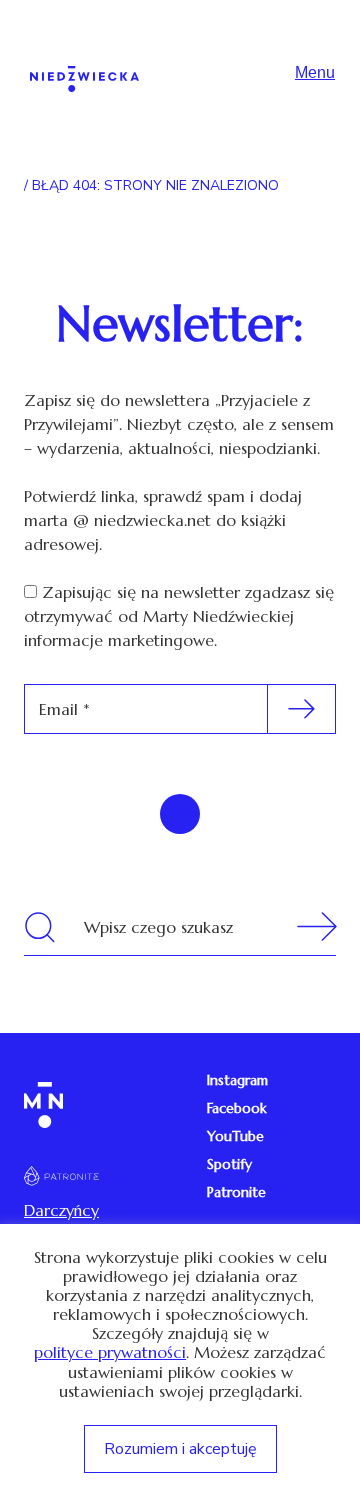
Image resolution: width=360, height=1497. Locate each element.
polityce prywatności (110, 1352)
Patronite (236, 1192)
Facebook (237, 1108)
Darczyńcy (61, 1210)
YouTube (235, 1136)
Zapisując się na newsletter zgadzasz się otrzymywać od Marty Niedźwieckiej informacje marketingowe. (179, 616)
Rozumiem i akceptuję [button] (180, 1449)
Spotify (229, 1164)
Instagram (237, 1080)
